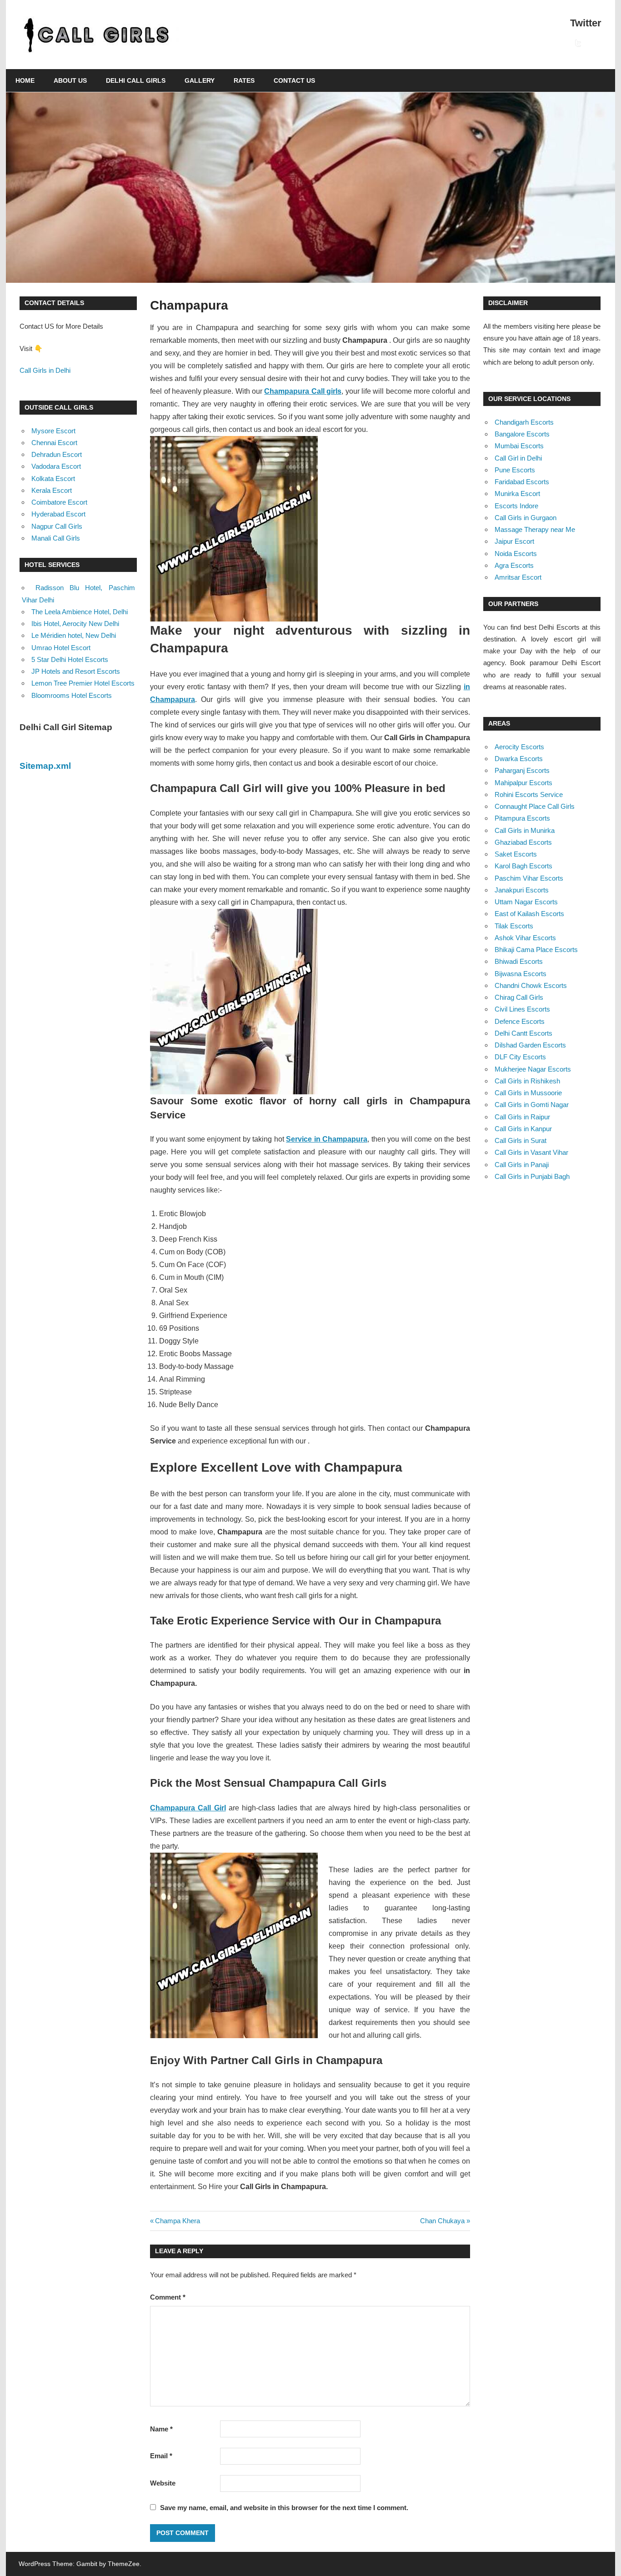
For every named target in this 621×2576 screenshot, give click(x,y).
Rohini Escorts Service (529, 794)
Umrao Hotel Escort (61, 648)
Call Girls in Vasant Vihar (531, 1152)
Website (163, 2483)
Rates (244, 80)
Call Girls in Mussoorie (528, 1093)
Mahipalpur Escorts (523, 783)
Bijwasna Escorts (521, 974)
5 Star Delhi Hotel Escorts (70, 659)
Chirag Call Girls (519, 997)
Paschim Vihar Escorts (529, 878)
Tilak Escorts (514, 926)
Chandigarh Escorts (524, 422)
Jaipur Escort (514, 541)
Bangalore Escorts (522, 434)
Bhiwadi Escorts (519, 961)
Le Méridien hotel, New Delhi (74, 635)
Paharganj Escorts (522, 770)
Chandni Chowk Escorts (531, 985)
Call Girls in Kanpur (523, 1129)
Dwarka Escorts (519, 759)
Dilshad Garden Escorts (530, 1045)
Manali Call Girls (56, 538)
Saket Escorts (516, 854)
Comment (168, 2297)
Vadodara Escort (56, 466)
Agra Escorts (514, 565)
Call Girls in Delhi (45, 370)
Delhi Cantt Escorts (523, 1033)
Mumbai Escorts (519, 446)
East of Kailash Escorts (529, 914)
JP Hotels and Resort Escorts (76, 671)
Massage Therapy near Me (535, 529)
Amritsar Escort (518, 577)
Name (161, 2429)
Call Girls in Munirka (525, 830)
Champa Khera (177, 2221)
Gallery (200, 80)
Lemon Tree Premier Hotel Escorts (83, 683)
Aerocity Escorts (519, 747)
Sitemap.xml (45, 766)
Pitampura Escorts (522, 818)
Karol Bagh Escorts (523, 866)
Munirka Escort (517, 494)
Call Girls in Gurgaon (526, 518)
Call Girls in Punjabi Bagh (532, 1176)
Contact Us (294, 80)
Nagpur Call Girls (57, 526)
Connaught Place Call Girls (535, 806)
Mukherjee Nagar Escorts (533, 1069)
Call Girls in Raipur (522, 1117)
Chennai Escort (54, 443)
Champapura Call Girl (188, 1808)
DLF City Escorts (520, 1057)
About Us (70, 80)
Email (161, 2456)
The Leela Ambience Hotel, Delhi (80, 612)
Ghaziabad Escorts (523, 842)
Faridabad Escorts (522, 482)
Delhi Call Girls (136, 80)
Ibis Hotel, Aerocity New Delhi (75, 624)
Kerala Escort (52, 490)
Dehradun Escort (57, 454)
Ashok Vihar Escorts (525, 938)
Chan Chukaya (442, 2221)
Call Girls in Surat (521, 1140)
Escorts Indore (516, 506)
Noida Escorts (516, 554)
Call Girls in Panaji (522, 1165)
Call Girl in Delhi (518, 458)
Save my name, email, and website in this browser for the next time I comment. (284, 2508)
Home (25, 80)
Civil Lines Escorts (522, 1009)
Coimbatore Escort (59, 502)
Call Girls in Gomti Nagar (532, 1105)
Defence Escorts (520, 1021)
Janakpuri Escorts (522, 890)
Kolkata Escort (53, 479)
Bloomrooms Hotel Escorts (72, 695)
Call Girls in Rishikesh (527, 1081)
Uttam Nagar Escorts (526, 902)
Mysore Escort (53, 431)
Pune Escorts (515, 470)
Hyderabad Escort (58, 514)
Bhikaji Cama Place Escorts (536, 950)
